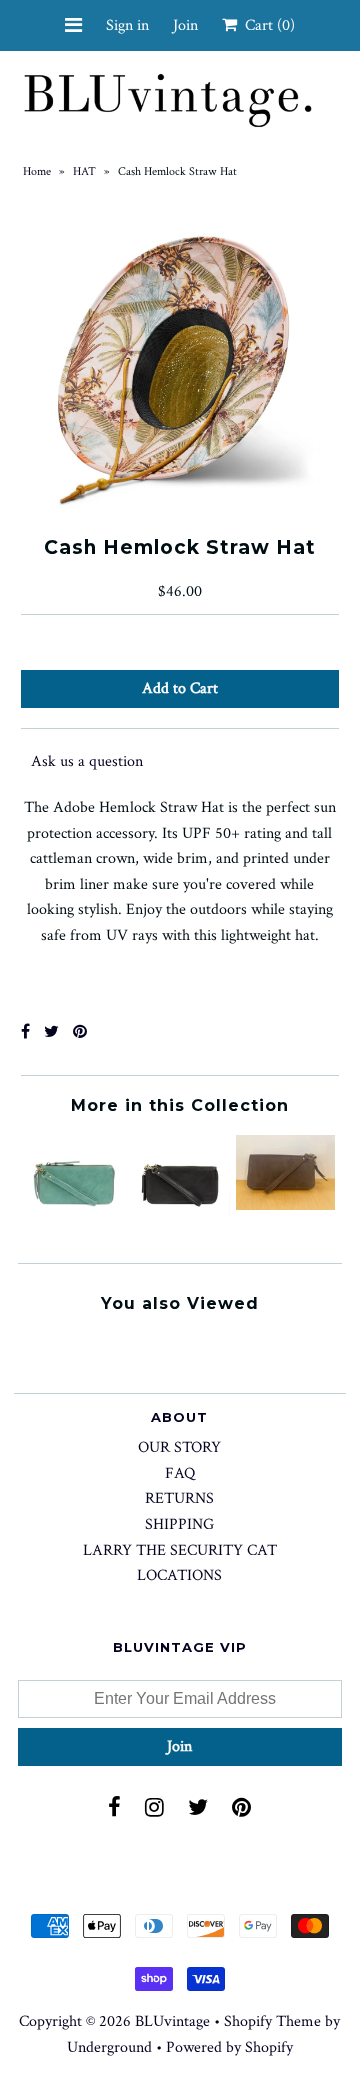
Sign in (127, 25)
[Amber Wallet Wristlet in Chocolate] (285, 1205)
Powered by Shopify (229, 2047)
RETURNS (179, 1498)
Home (37, 171)
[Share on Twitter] (51, 1032)
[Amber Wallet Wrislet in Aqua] (74, 1230)
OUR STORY (179, 1447)
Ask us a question (87, 761)
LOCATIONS (179, 1575)
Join (185, 25)
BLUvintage (172, 2021)
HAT (84, 171)
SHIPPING (179, 1524)
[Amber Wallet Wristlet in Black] (179, 1230)
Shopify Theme (272, 2021)
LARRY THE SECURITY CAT (180, 1550)
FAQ (180, 1473)
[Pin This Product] (80, 1032)
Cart (266, 25)
